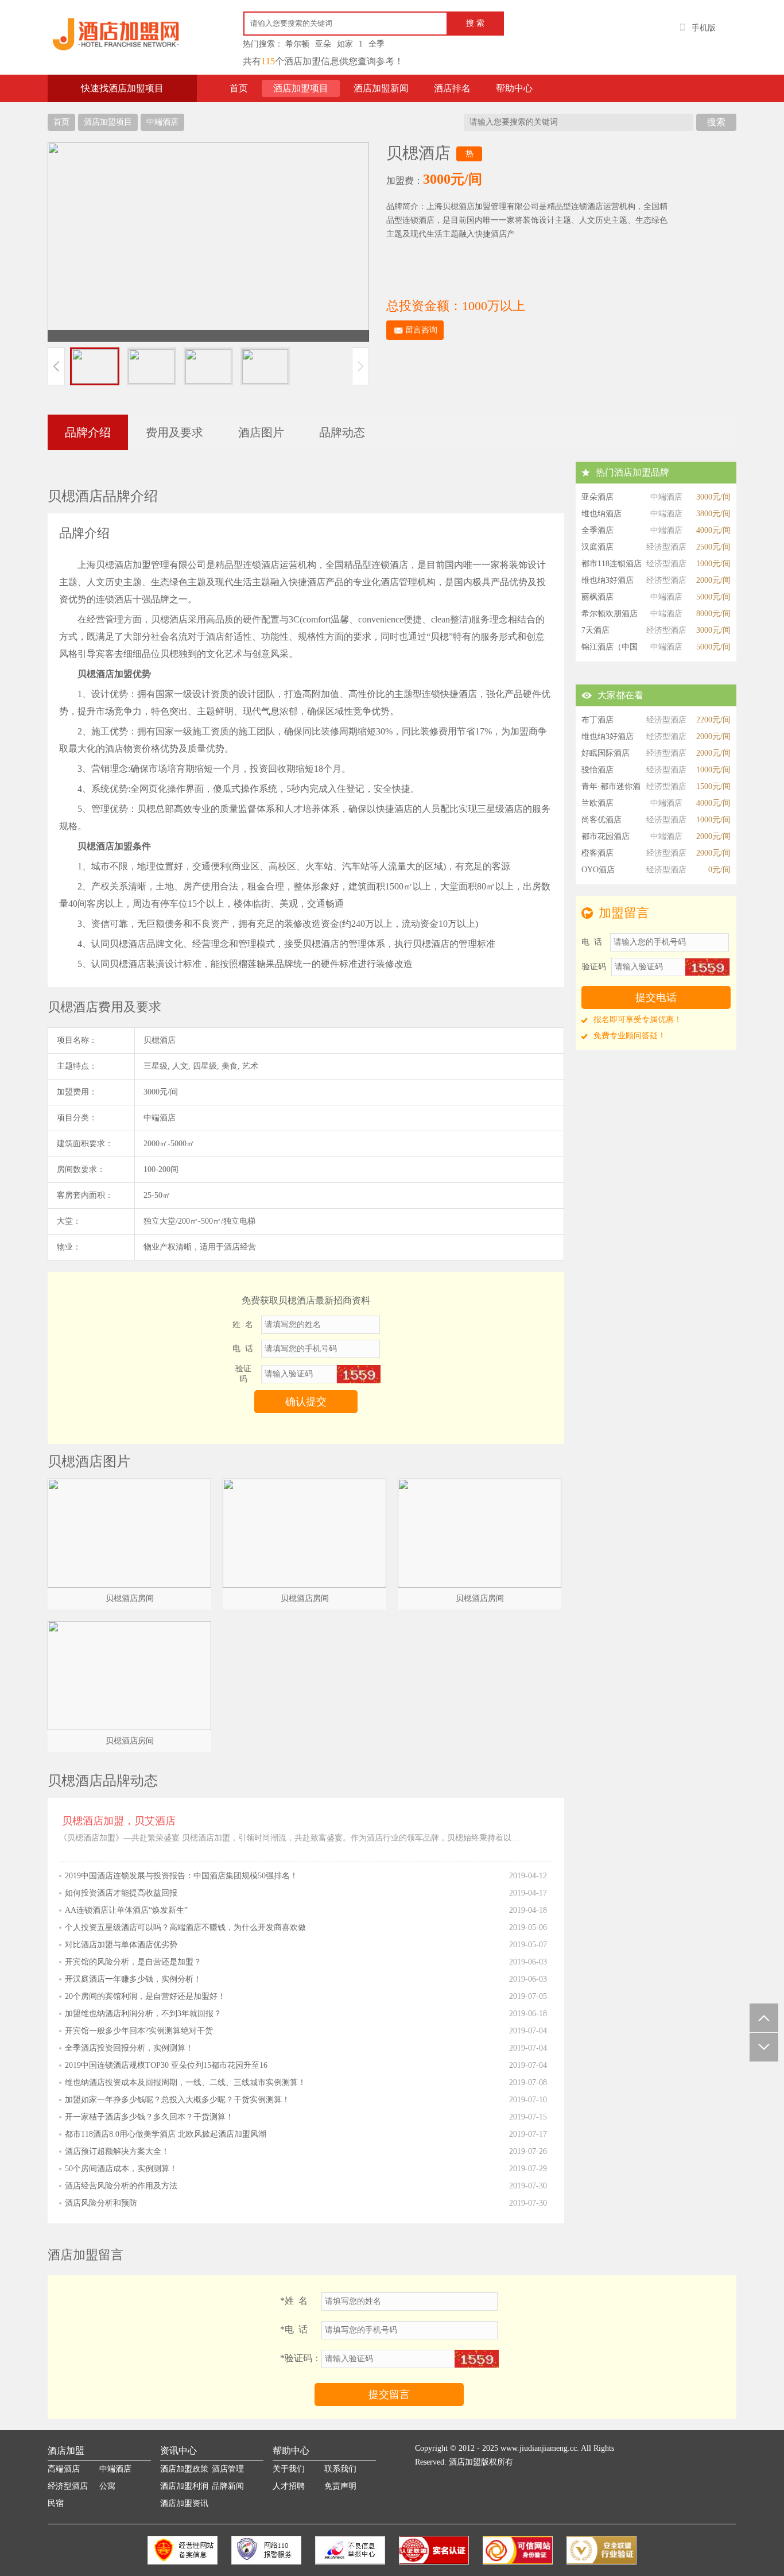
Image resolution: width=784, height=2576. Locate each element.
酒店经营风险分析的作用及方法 (121, 2186)
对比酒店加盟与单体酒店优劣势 (121, 1945)
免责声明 (340, 2486)
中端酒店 (162, 122)
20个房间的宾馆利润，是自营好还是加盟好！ (145, 1996)
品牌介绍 (88, 432)
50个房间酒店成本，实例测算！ (121, 2169)
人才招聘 (289, 2486)
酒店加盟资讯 (184, 2503)
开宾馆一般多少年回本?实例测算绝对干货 (139, 2031)
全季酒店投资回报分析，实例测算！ (129, 2048)
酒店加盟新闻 (381, 88)
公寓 (107, 2486)
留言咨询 (421, 330)
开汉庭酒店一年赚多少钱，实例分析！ (133, 1979)
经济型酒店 (68, 2486)
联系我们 (340, 2469)
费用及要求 (174, 432)
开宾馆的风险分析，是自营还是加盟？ (133, 1962)
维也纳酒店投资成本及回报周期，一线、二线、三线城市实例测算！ (185, 2082)
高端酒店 (64, 2469)
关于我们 (289, 2469)
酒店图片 (261, 432)
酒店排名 (452, 88)
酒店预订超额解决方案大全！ (117, 2151)
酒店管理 (228, 2469)
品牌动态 (342, 432)
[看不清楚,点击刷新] (358, 1374)
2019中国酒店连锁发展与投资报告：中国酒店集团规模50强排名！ (181, 1876)
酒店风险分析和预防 (101, 2203)
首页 (239, 88)
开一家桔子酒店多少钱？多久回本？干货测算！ (149, 2117)
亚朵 (323, 44)
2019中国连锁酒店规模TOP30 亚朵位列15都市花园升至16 (166, 2065)
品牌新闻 (228, 2486)
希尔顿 (297, 44)
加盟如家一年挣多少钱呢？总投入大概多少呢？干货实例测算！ (177, 2100)
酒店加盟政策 (184, 2469)
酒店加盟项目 (301, 88)
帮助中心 (514, 88)
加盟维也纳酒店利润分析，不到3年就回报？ (143, 2014)
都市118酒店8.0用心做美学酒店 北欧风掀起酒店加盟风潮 (166, 2134)
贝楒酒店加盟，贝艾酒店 (119, 1821)
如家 (345, 44)
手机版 (704, 28)
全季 (377, 44)
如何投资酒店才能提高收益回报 (121, 1893)
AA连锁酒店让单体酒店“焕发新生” (126, 1910)
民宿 (56, 2503)
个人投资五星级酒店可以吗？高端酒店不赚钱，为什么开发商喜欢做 (185, 1927)
